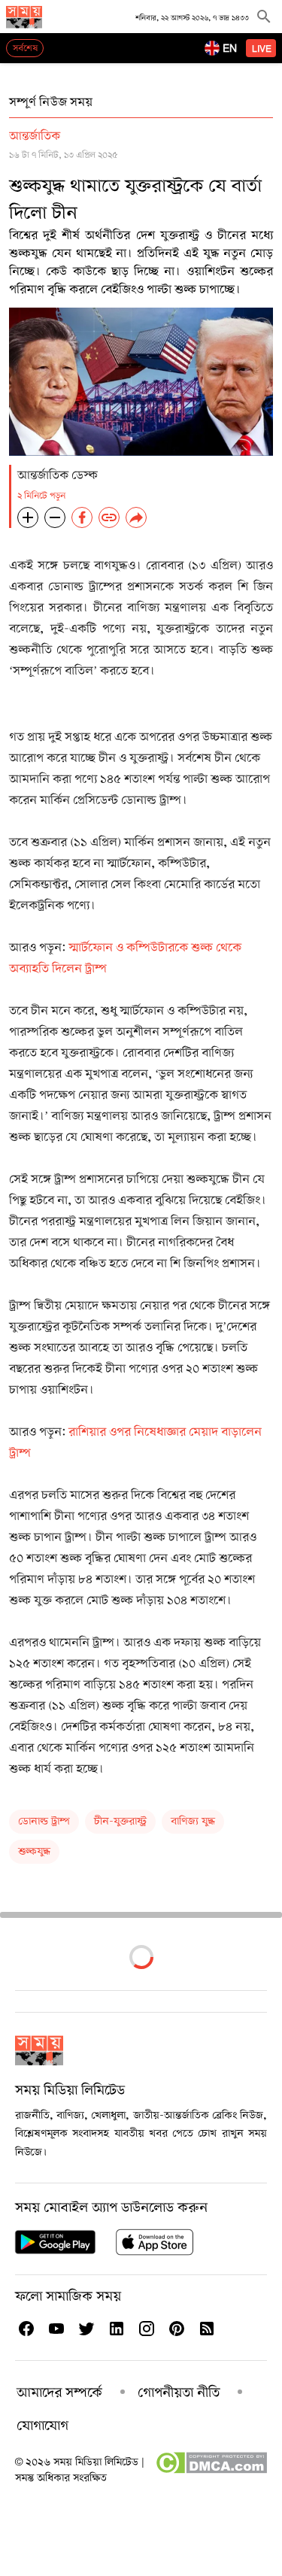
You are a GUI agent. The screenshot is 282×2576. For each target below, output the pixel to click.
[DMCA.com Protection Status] (211, 2471)
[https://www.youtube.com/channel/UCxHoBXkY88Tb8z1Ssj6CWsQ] (56, 2329)
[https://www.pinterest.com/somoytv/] (176, 2329)
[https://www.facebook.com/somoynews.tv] (26, 2329)
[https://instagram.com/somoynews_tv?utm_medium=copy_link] (146, 2329)
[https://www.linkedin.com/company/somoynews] (116, 2329)
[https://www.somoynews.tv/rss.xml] (206, 2329)
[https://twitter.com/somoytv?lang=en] (86, 2329)
